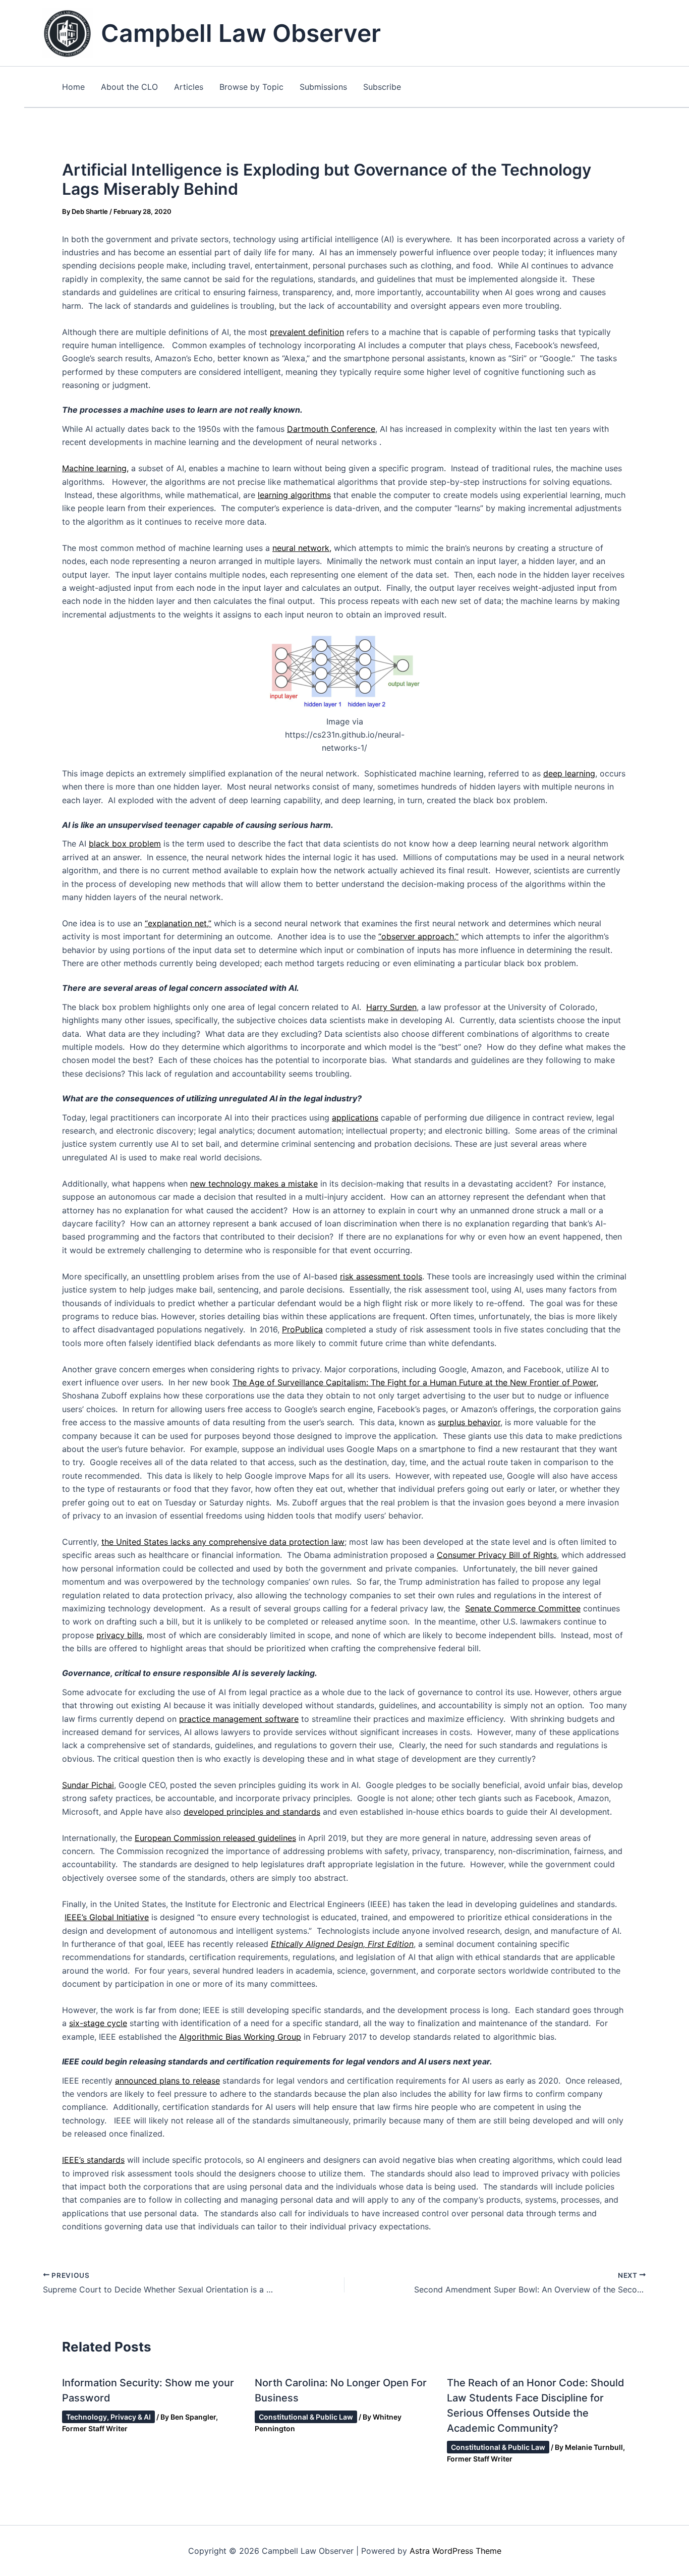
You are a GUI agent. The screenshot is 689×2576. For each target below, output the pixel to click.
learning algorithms (294, 495)
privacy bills (119, 1635)
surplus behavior (469, 1422)
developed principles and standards (252, 1812)
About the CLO (129, 87)
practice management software (239, 1719)
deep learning (569, 773)
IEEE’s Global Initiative (107, 1917)
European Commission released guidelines (215, 1838)
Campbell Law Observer (241, 33)
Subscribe (382, 87)
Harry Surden (391, 1007)
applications (355, 1117)
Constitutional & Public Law (306, 2417)
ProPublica (302, 1329)
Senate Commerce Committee (523, 1608)
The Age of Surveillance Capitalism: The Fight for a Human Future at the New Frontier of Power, (415, 1382)
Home (73, 87)
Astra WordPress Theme (455, 2551)
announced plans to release (167, 2081)
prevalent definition (307, 332)
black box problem (125, 844)
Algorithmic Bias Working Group (240, 2037)
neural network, (302, 548)
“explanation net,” (178, 923)
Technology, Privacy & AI (108, 2417)
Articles (189, 87)
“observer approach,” (418, 936)
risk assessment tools (381, 1276)
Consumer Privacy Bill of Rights (497, 1555)
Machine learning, (95, 468)
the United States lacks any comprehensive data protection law (223, 1542)
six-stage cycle (98, 2023)
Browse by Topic (251, 87)
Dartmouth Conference (331, 429)
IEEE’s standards (93, 2160)
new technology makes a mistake (254, 1184)
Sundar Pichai (88, 1785)
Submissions (323, 87)
